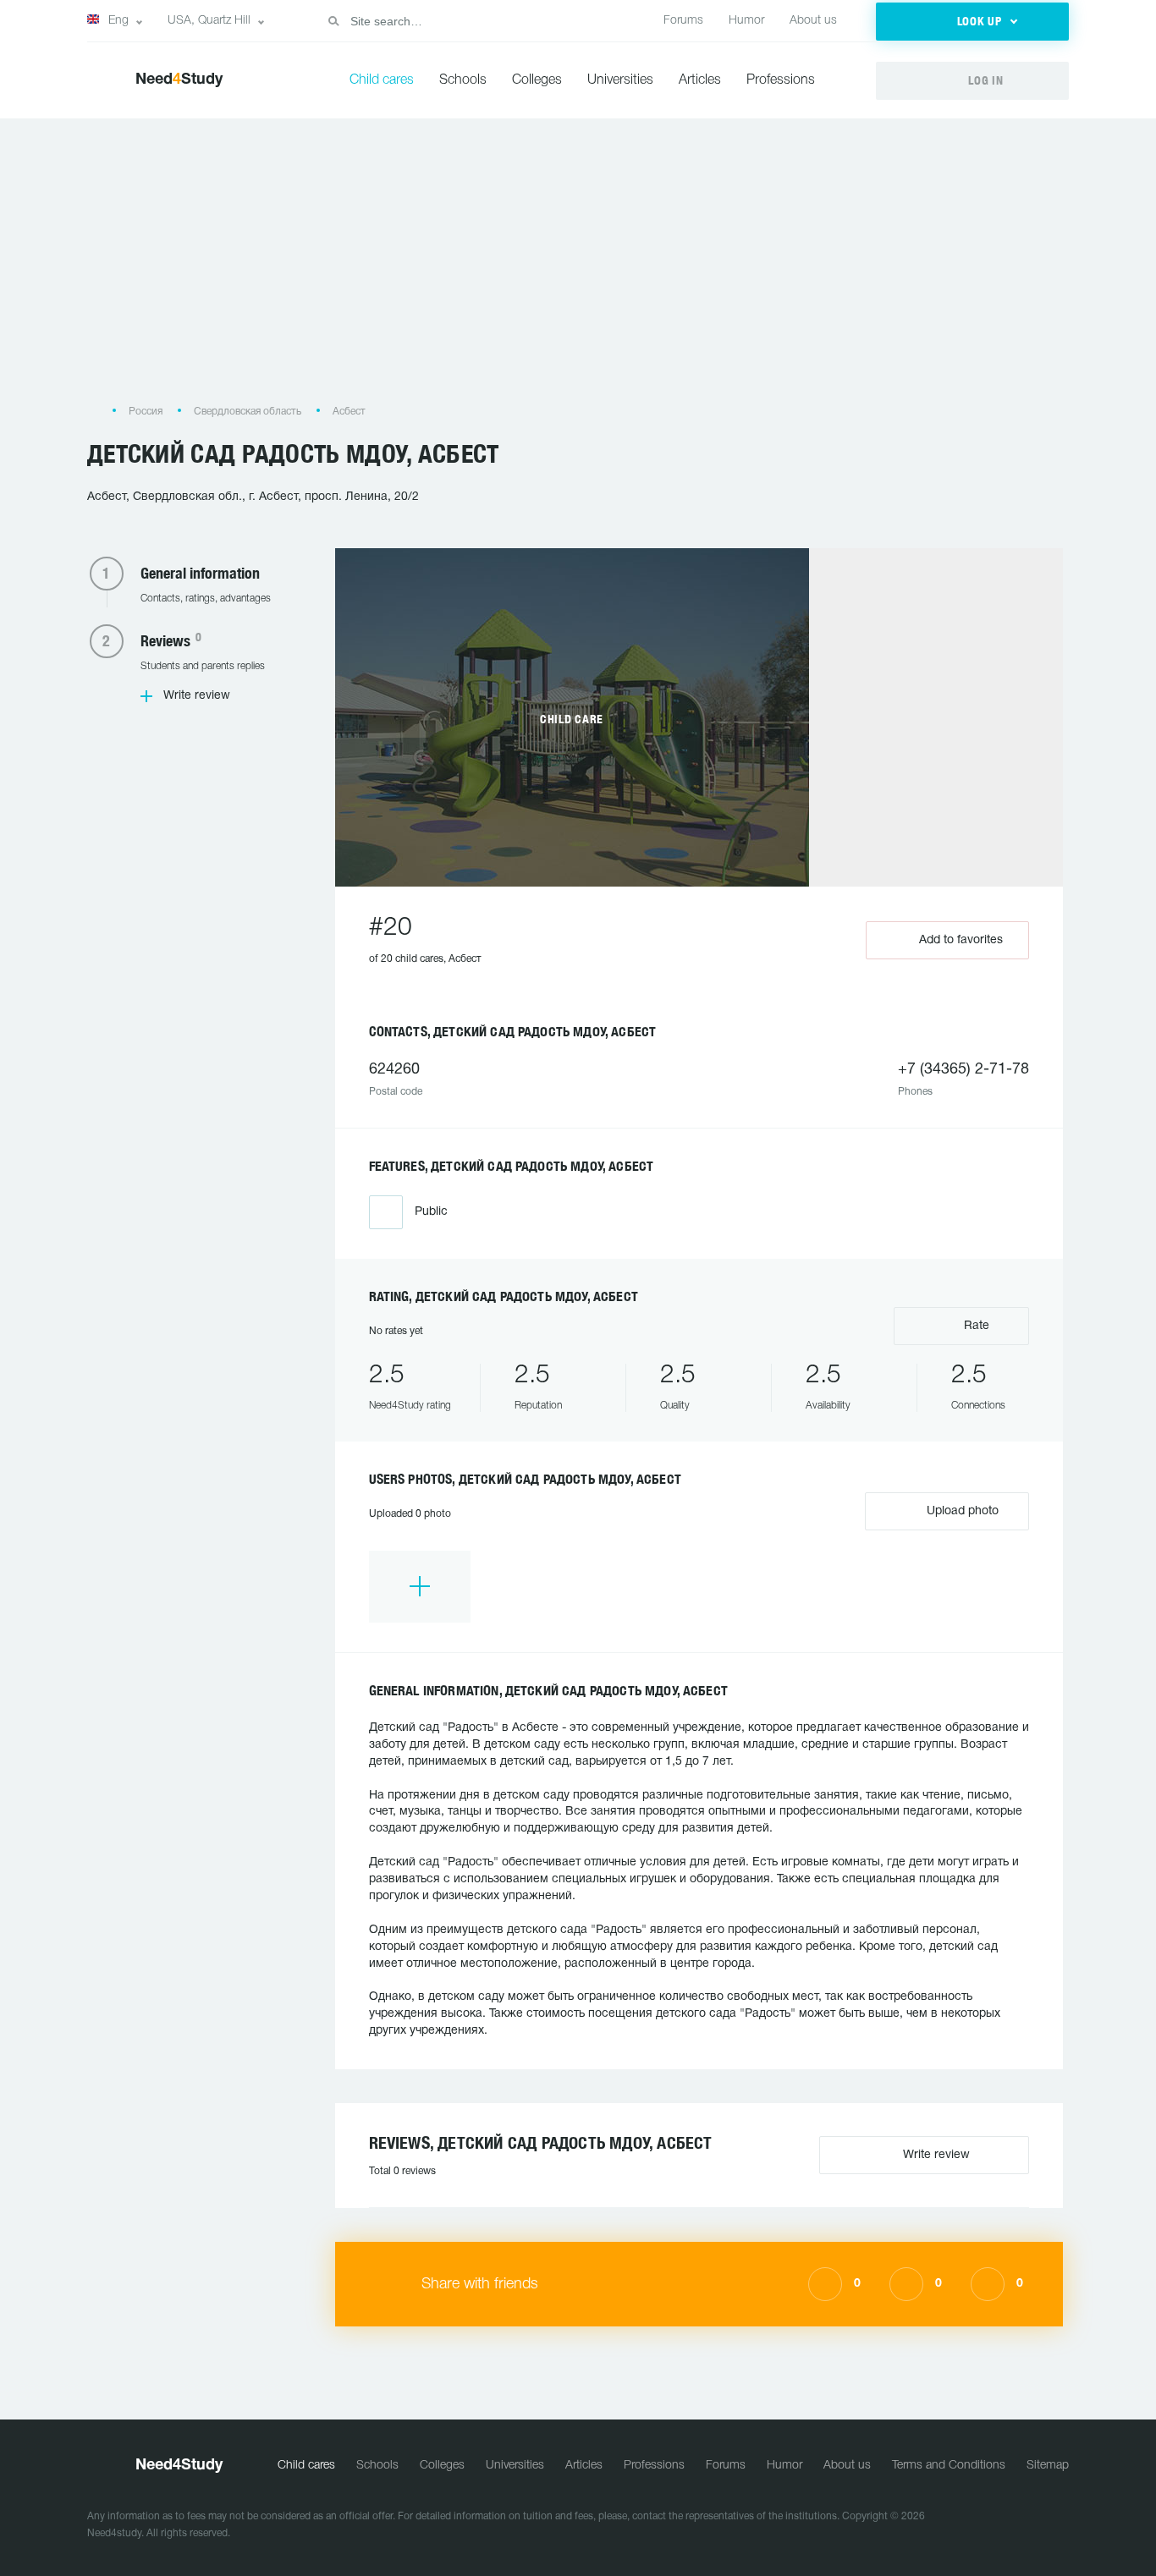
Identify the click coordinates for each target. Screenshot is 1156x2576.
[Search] (333, 21)
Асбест (349, 412)
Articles (700, 80)
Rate (975, 1326)
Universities (620, 80)
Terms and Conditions (949, 2466)
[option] (420, 1587)
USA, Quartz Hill (209, 21)
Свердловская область (248, 412)
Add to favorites (961, 940)
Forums (683, 21)
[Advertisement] (578, 269)
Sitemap (1048, 2466)
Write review (197, 696)
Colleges (537, 80)
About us (813, 21)
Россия (146, 412)
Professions (781, 80)
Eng (118, 21)
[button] (972, 22)
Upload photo (961, 1511)
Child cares (382, 80)
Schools (463, 80)
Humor (746, 21)
